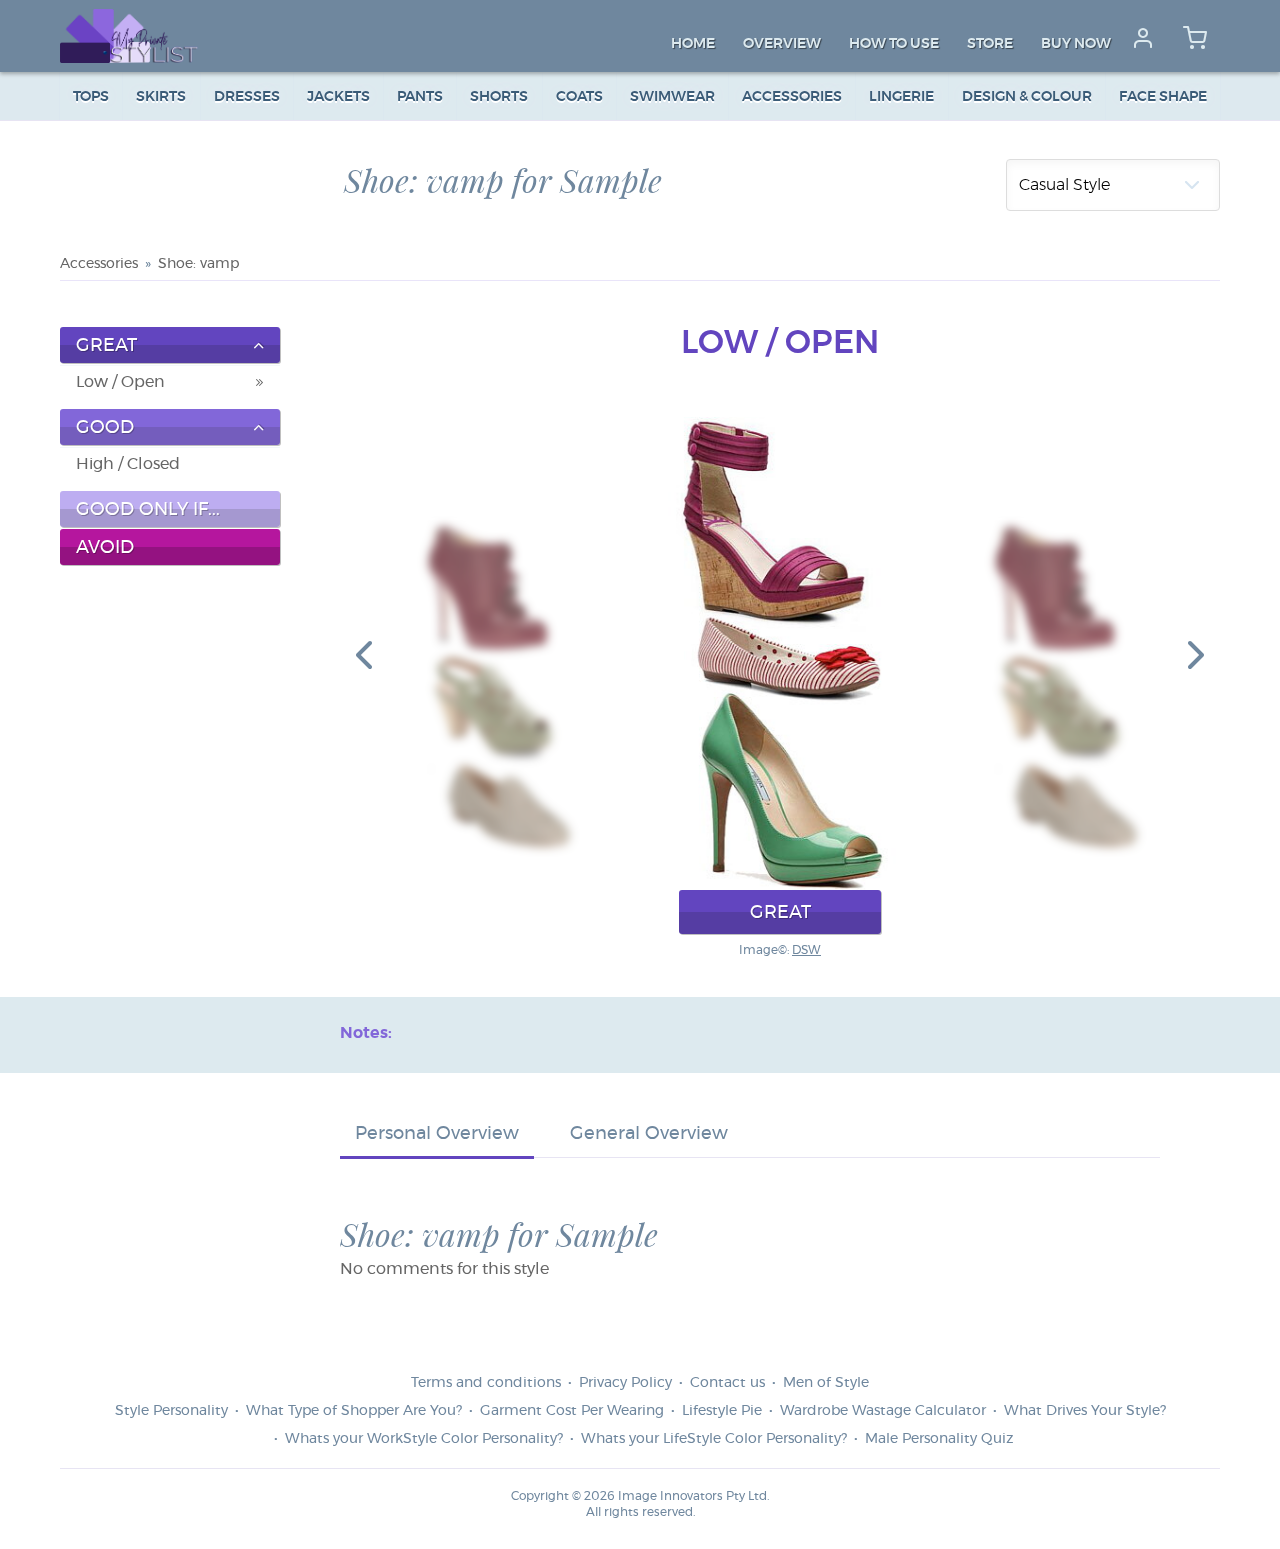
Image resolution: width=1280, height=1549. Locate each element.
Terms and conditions (486, 1383)
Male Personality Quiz (939, 1439)
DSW (806, 950)
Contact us (727, 1383)
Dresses (247, 97)
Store (990, 44)
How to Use (894, 44)
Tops (91, 97)
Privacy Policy (625, 1383)
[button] (364, 654)
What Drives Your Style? (1085, 1411)
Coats (579, 97)
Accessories (792, 97)
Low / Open (120, 382)
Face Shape (1163, 97)
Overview (782, 44)
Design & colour (1027, 97)
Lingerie (901, 97)
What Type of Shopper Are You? (354, 1411)
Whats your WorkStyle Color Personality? (424, 1439)
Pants (420, 97)
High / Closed (128, 464)
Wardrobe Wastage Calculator (883, 1411)
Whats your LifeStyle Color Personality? (714, 1439)
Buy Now (1076, 44)
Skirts (161, 97)
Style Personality (171, 1411)
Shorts (499, 97)
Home (693, 44)
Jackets (338, 97)
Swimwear (672, 97)
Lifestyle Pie (722, 1411)
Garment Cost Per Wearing (572, 1411)
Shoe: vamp (198, 264)
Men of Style (826, 1383)
